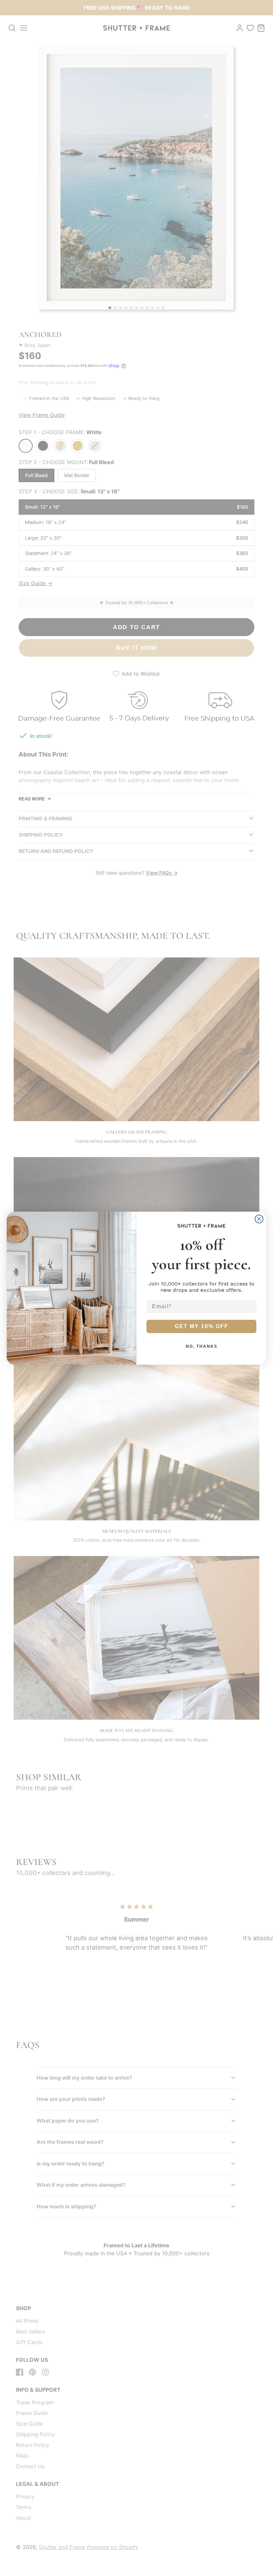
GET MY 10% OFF (202, 1326)
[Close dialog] (259, 1219)
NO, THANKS (202, 1346)
